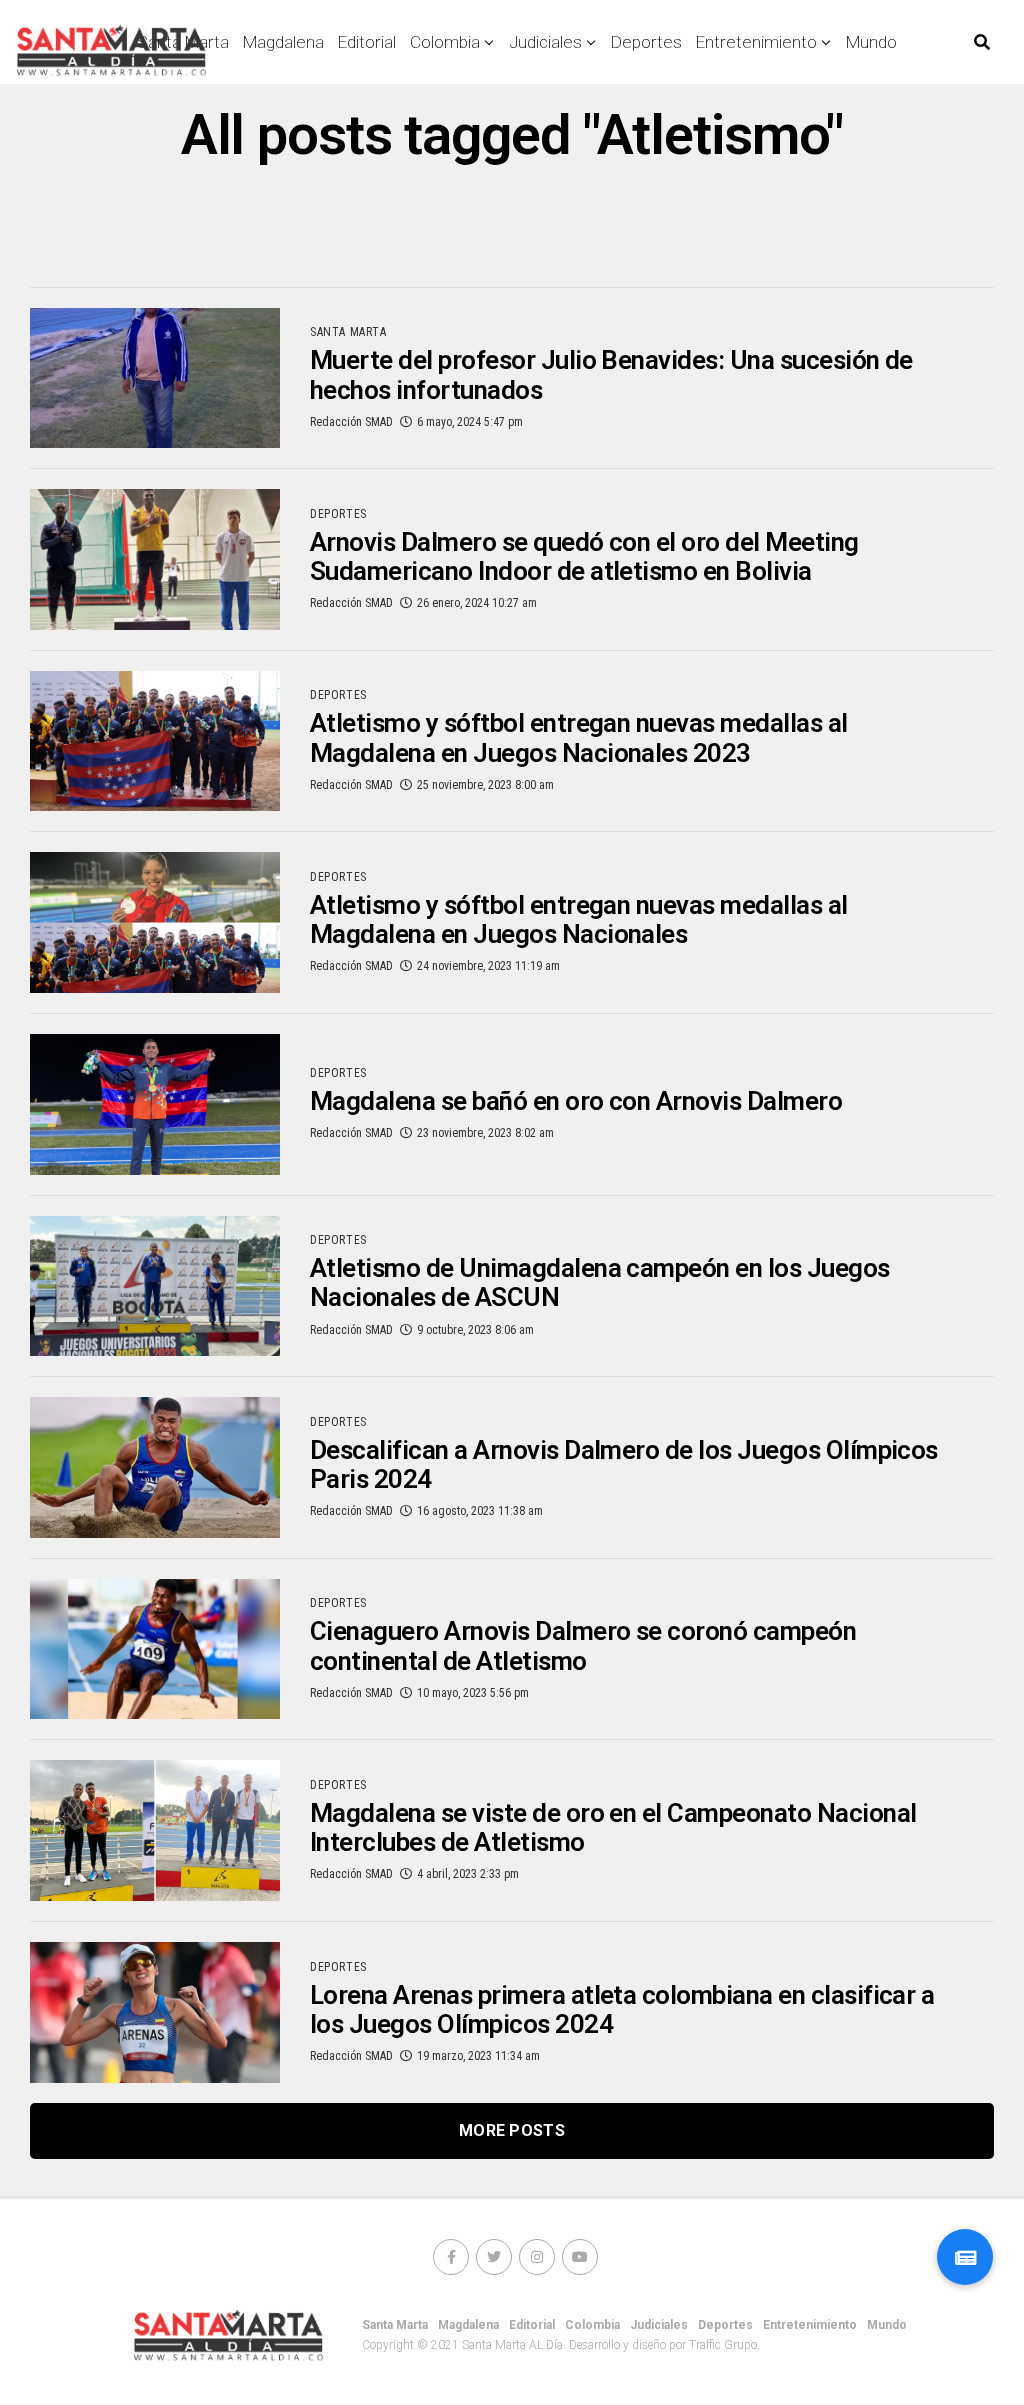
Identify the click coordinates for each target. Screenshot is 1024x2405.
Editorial (367, 42)
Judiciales (545, 42)
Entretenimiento (756, 42)
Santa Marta (395, 2325)
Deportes (646, 42)
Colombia (445, 42)
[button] (965, 2257)
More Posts (512, 2130)
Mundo (871, 42)
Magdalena (283, 42)
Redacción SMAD (351, 422)
